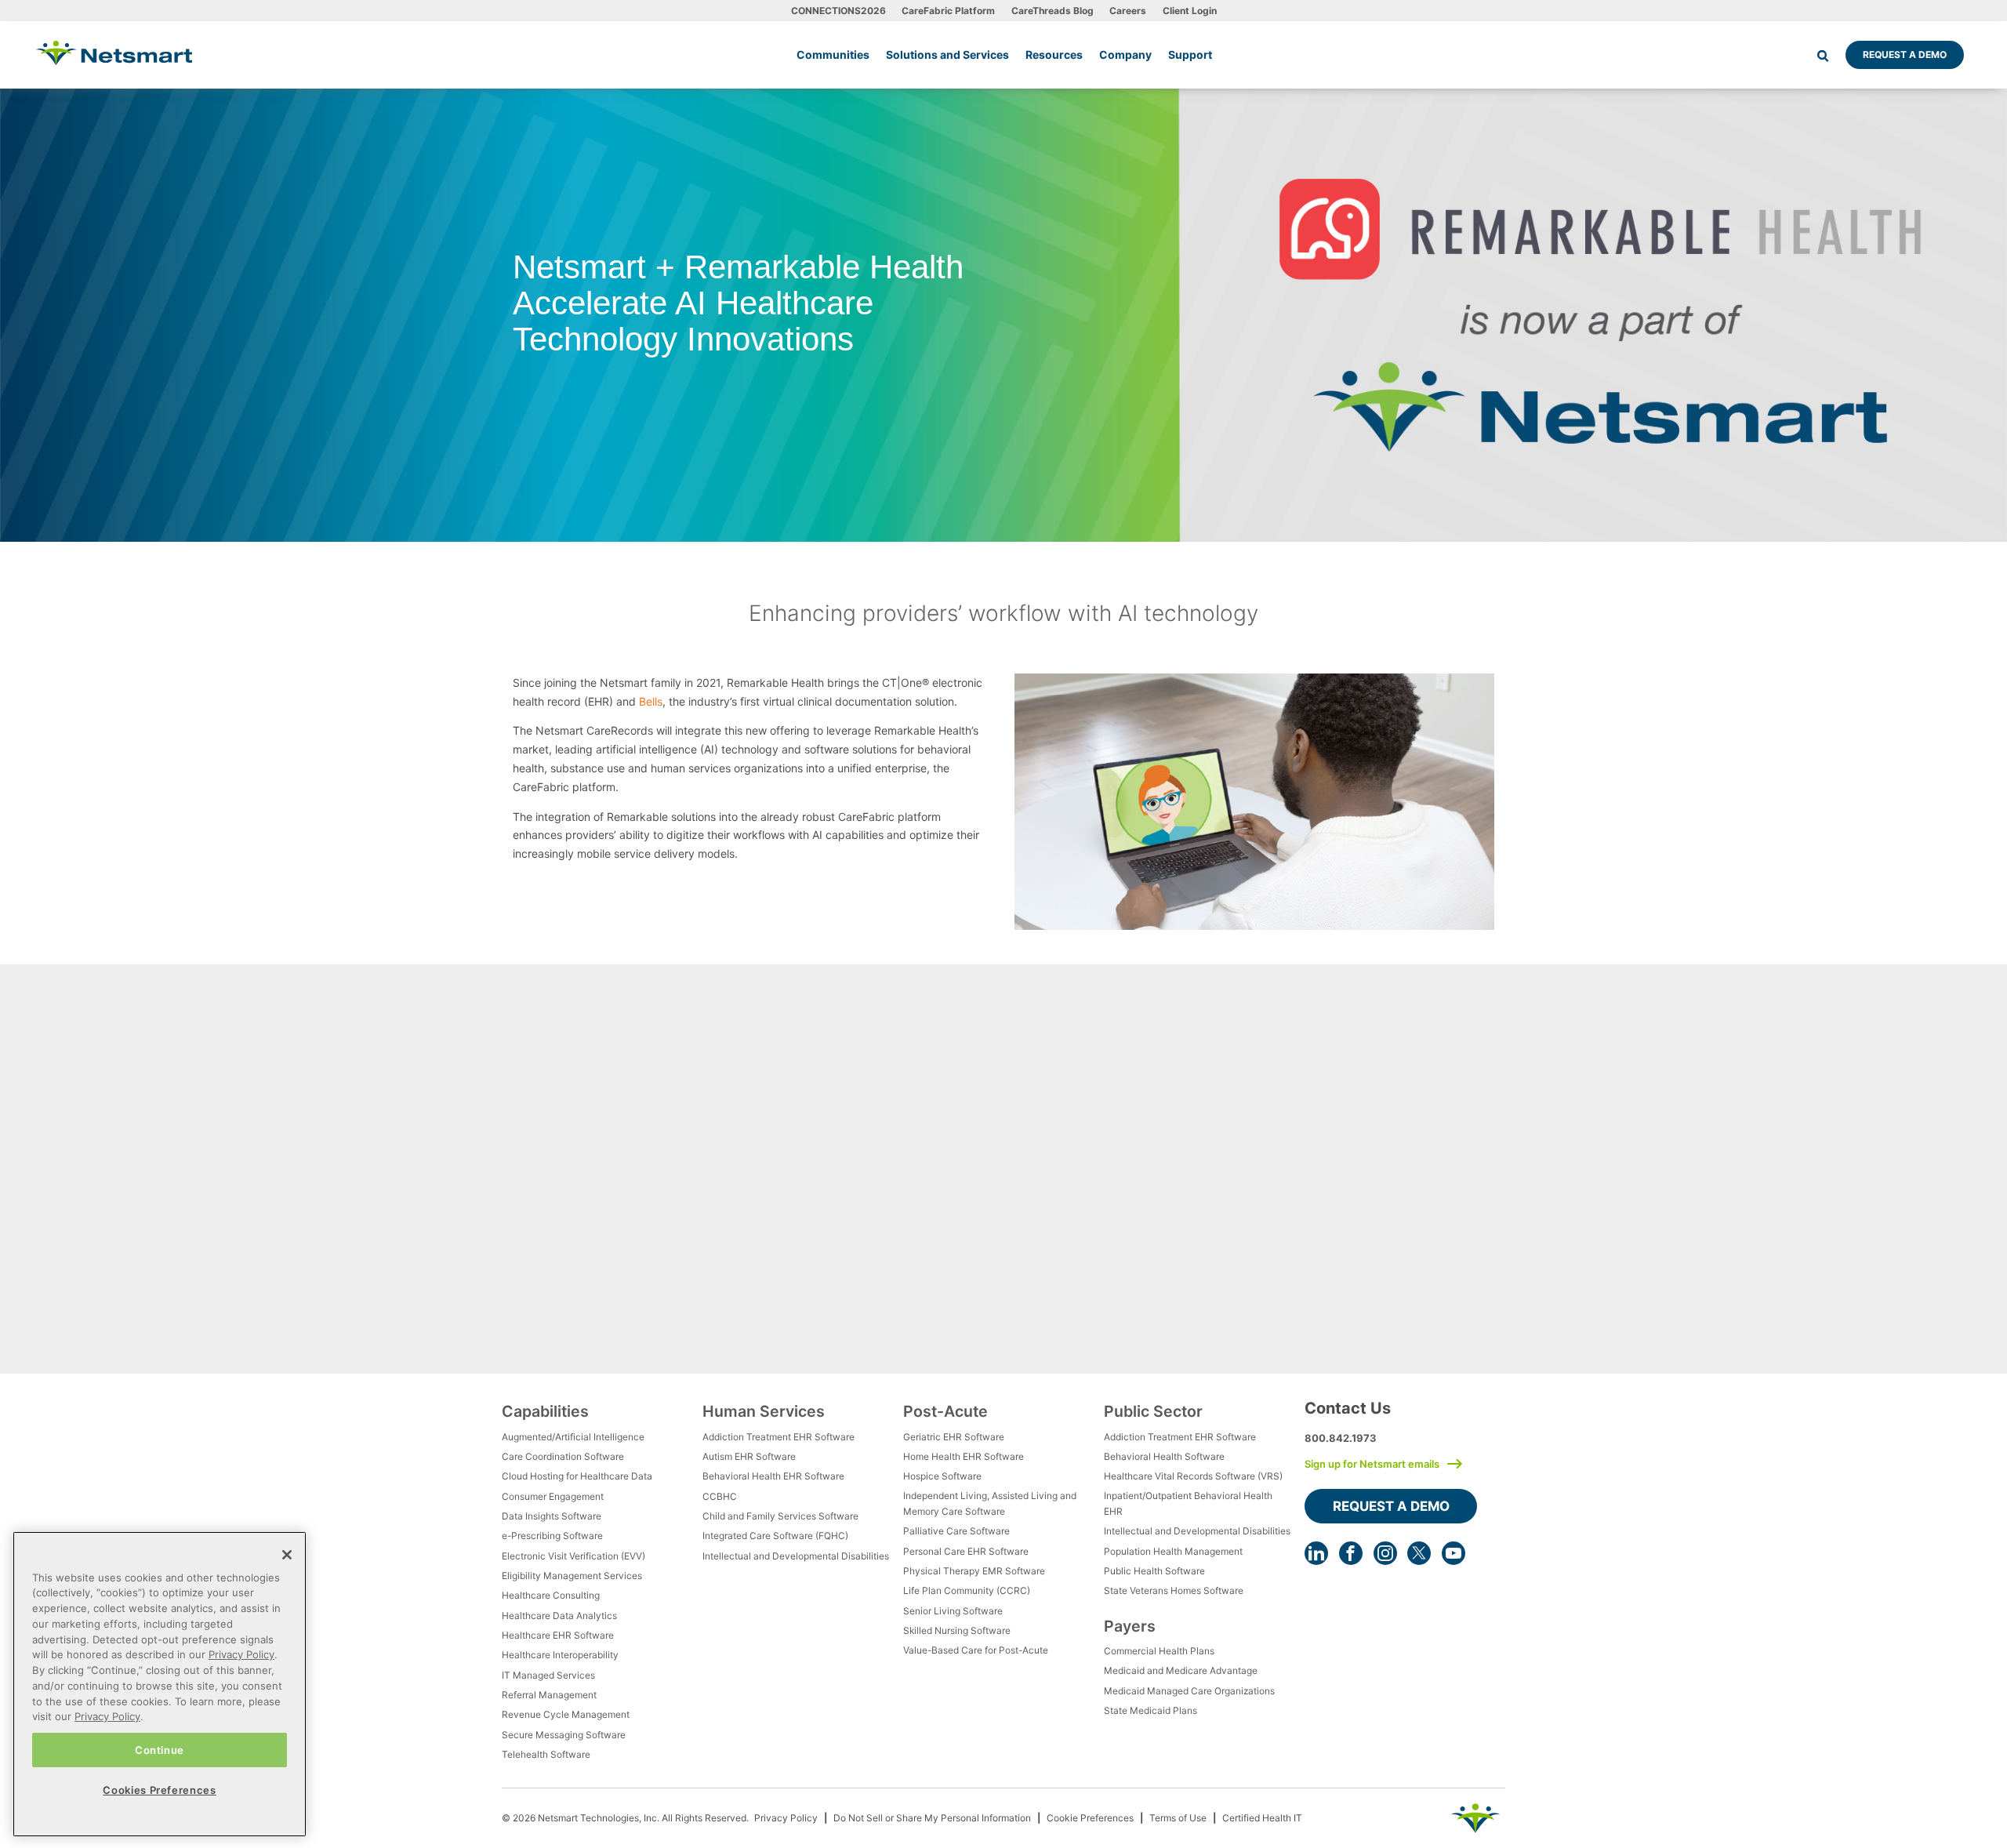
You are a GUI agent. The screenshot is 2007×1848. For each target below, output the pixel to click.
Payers (1130, 1626)
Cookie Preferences (1090, 1818)
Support (1190, 54)
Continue (160, 1749)
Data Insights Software (552, 1516)
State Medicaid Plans (1150, 1710)
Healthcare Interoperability (560, 1655)
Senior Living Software (953, 1611)
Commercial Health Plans (1159, 1651)
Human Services (764, 1411)
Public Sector (1153, 1411)
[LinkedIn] (1316, 1553)
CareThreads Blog (1052, 11)
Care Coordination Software (563, 1456)
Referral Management (549, 1695)
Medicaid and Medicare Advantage (1181, 1670)
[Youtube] (1454, 1553)
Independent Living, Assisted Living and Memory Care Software (990, 1503)
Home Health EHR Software (964, 1456)
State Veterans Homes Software (1174, 1590)
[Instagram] (1385, 1553)
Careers (1128, 11)
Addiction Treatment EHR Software (778, 1437)
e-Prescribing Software (552, 1536)
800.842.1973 (1341, 1438)
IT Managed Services (548, 1675)
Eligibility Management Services (572, 1576)
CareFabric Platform (948, 11)
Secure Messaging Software (564, 1735)
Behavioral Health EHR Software (773, 1476)
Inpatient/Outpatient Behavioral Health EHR (1188, 1503)
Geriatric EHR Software (954, 1437)
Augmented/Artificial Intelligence (573, 1437)
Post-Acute (945, 1411)
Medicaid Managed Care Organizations (1189, 1691)
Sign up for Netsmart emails (1372, 1464)
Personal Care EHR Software (966, 1551)
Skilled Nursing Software (957, 1630)
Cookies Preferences (159, 1790)
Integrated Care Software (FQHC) (775, 1536)
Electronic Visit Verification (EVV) (573, 1556)
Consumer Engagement (553, 1496)
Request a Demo (1905, 54)
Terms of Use (1178, 1818)
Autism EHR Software (749, 1456)
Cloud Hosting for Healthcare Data (577, 1476)
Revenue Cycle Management (566, 1714)
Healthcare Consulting (551, 1595)
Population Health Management (1173, 1551)
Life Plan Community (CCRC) (967, 1590)
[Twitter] (1419, 1553)
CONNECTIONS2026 (838, 11)
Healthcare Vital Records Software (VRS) (1193, 1476)
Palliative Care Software (956, 1531)
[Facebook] (1351, 1553)
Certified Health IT (1262, 1818)
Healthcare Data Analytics (559, 1616)
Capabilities (545, 1411)
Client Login (1190, 11)
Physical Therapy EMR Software (974, 1571)
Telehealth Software (546, 1754)
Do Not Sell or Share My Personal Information (932, 1818)
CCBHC (720, 1496)
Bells (651, 701)
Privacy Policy (786, 1818)
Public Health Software (1154, 1571)
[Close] (287, 1555)
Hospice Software (942, 1476)
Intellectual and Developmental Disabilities (796, 1556)
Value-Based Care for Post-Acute (976, 1650)
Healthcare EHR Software (558, 1635)
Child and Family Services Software (780, 1516)
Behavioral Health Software (1164, 1456)
